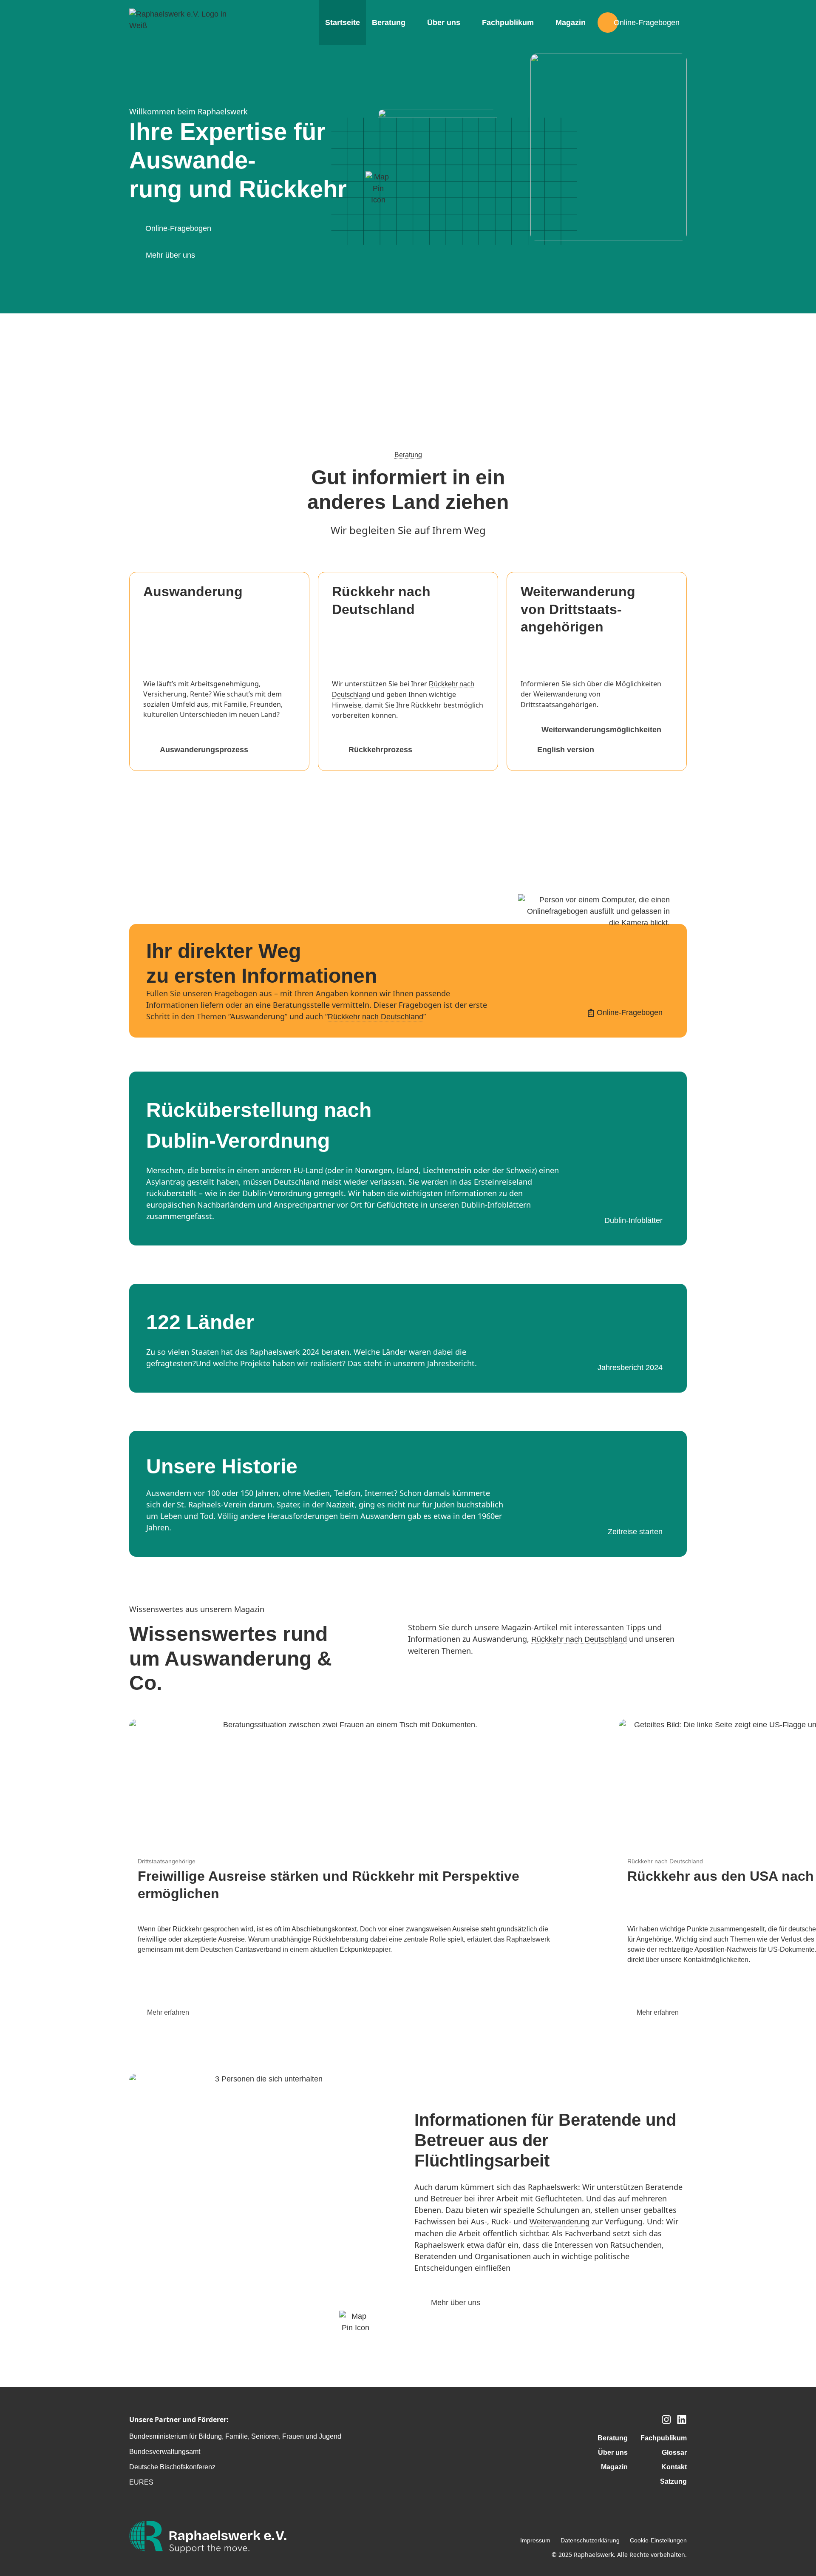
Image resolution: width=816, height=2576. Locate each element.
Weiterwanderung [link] (560, 694)
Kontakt (674, 2467)
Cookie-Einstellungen (658, 2540)
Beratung (389, 23)
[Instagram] (666, 2420)
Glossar (674, 2452)
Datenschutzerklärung (590, 2540)
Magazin (571, 23)
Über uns (444, 23)
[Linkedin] (682, 2420)
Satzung (673, 2481)
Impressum (535, 2540)
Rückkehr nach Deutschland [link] (375, 1017)
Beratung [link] (408, 455)
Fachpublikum (508, 23)
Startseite (343, 23)
